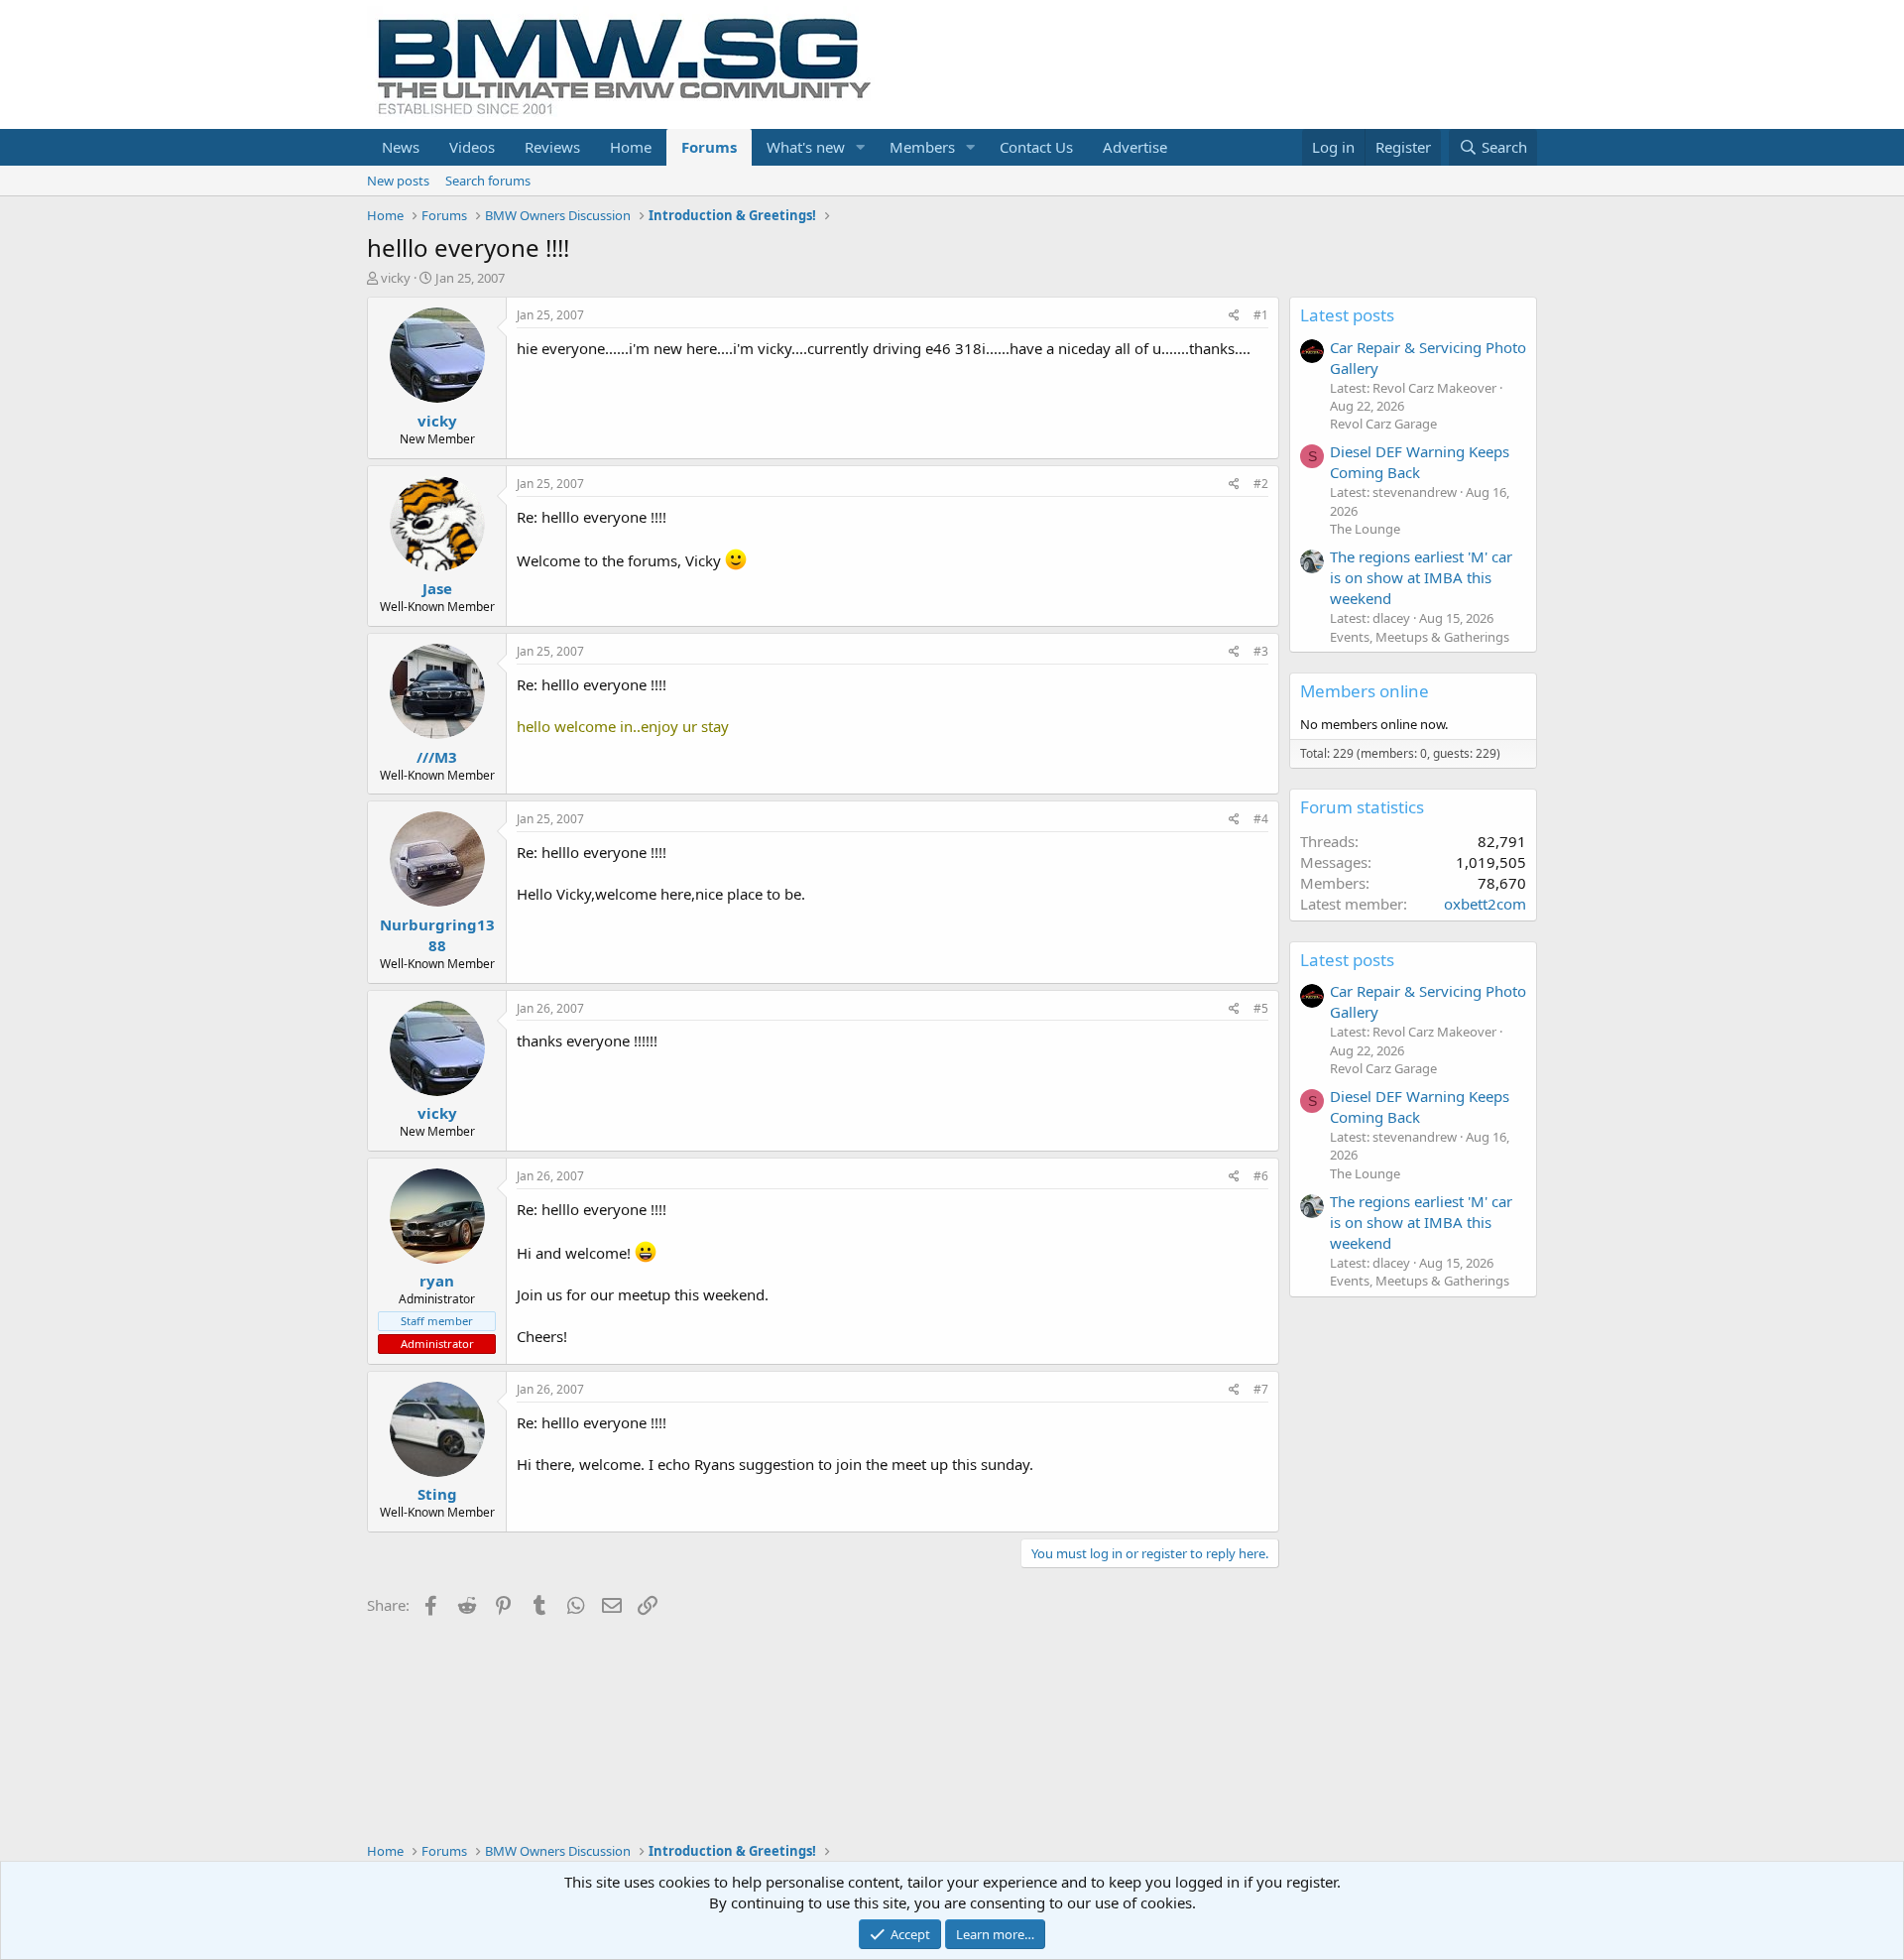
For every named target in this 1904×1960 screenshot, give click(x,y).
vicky (396, 278)
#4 (1261, 819)
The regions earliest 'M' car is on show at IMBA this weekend (1421, 577)
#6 (1261, 1176)
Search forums (488, 181)
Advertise (1135, 147)
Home (631, 147)
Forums (709, 147)
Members (922, 147)
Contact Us (1036, 147)
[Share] (1234, 316)
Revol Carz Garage (1383, 424)
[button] (861, 147)
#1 (1261, 315)
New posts (398, 181)
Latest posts (1347, 315)
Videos (472, 147)
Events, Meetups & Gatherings (1420, 637)
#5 (1261, 1008)
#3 (1261, 651)
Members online (1365, 691)
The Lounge (1365, 529)
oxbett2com (1485, 904)
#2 (1261, 484)
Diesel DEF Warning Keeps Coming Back (1420, 462)
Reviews (552, 147)
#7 (1261, 1389)
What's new (806, 147)
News (401, 147)
